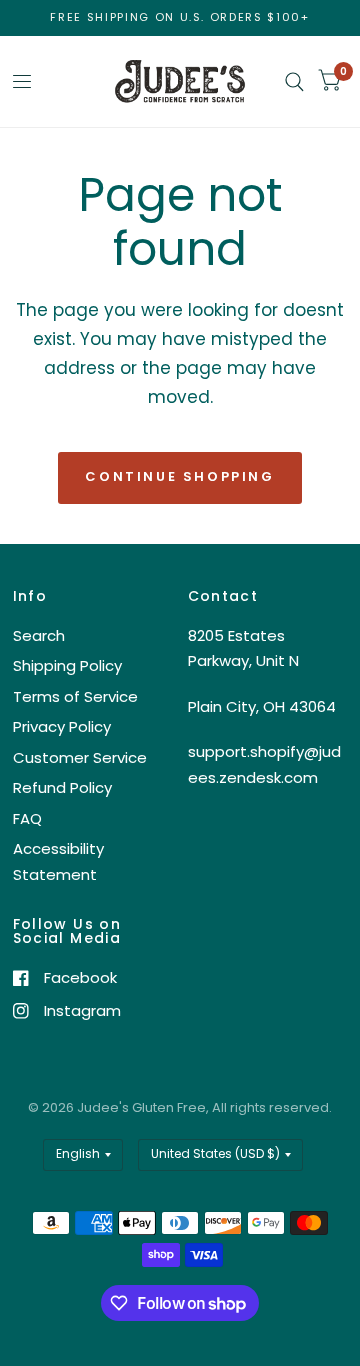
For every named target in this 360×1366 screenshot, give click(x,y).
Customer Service (80, 757)
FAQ (27, 818)
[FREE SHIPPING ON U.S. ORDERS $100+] (179, 17)
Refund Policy (62, 787)
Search (39, 635)
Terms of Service (75, 696)
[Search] (294, 81)
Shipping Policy (67, 665)
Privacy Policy (62, 726)
